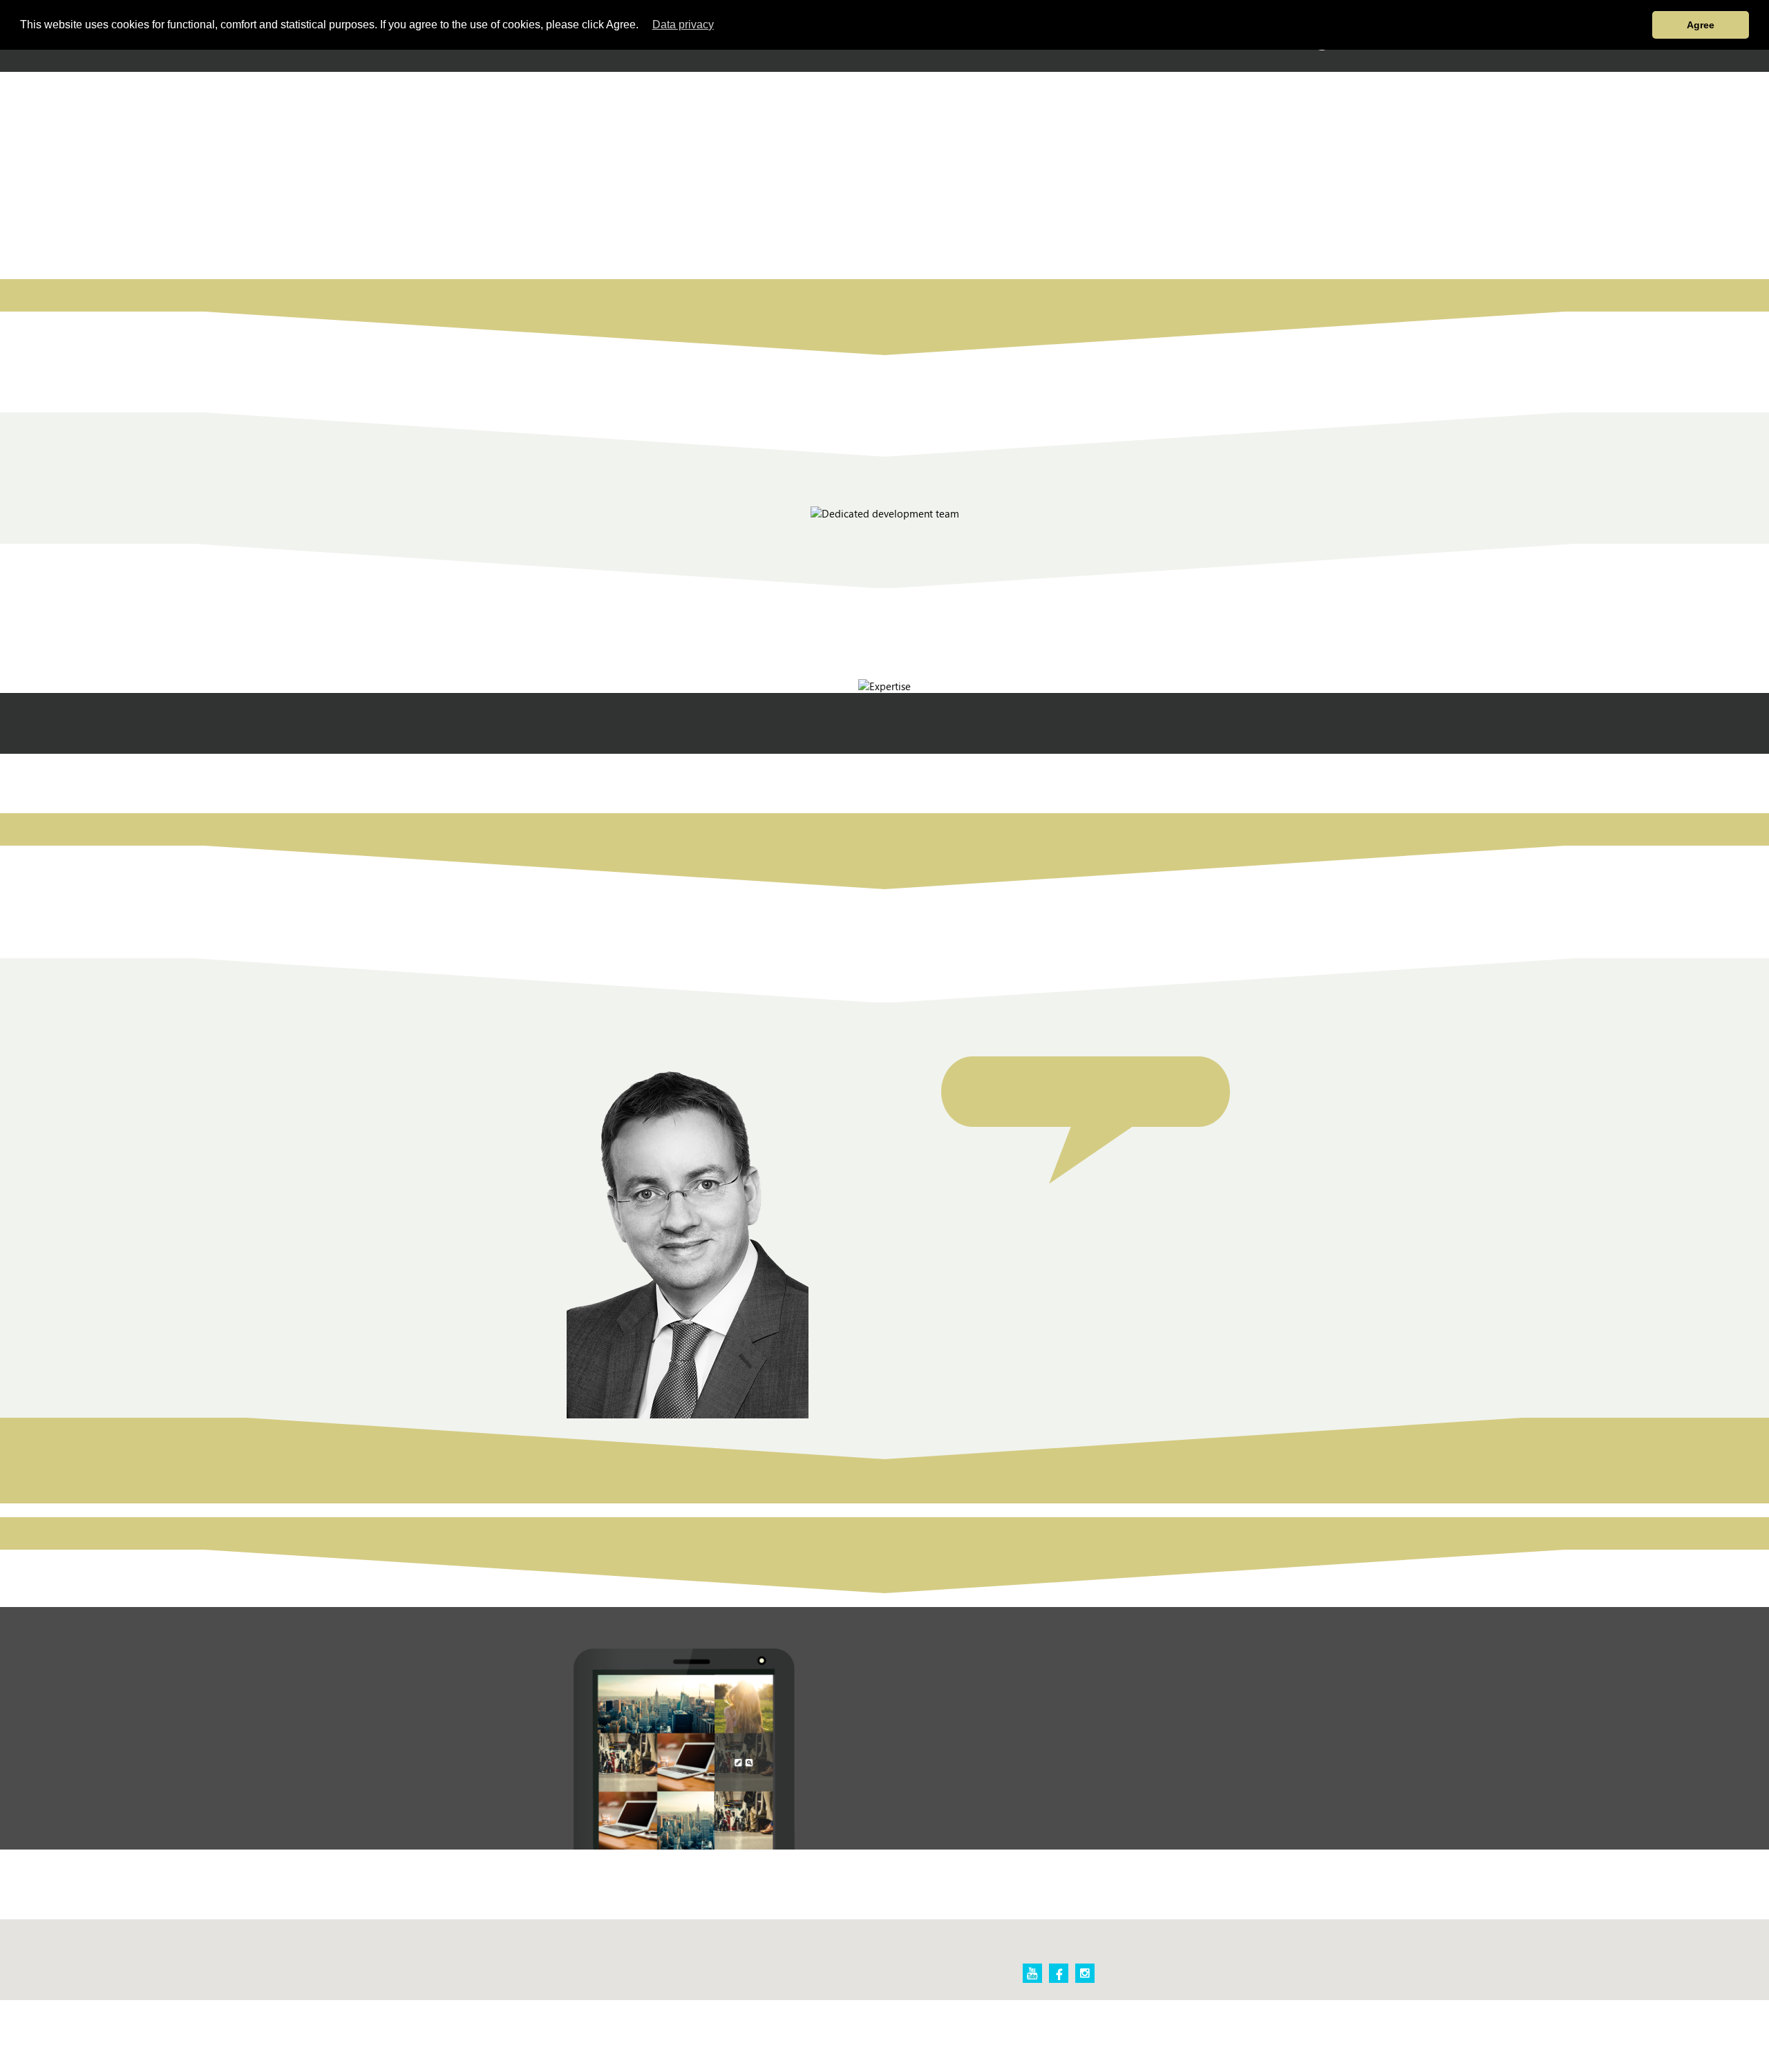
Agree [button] (1701, 25)
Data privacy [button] (683, 25)
